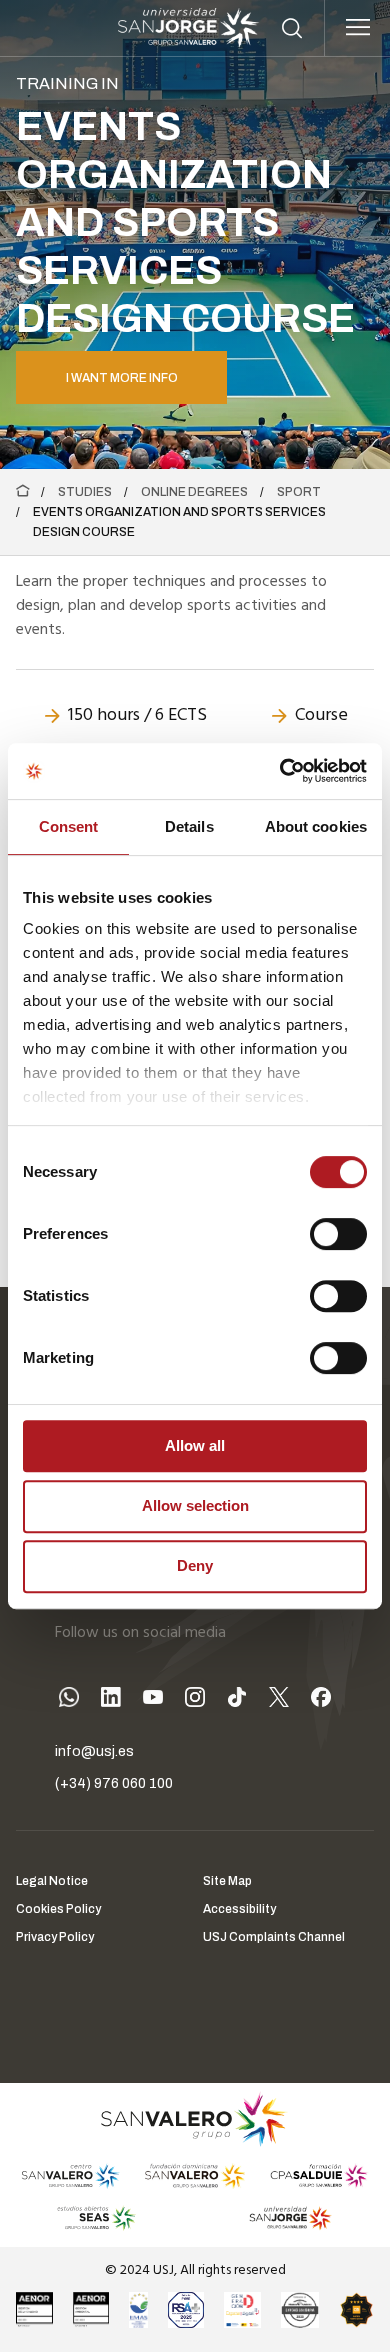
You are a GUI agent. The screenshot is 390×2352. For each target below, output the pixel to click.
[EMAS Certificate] (138, 2310)
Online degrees (194, 492)
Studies (85, 492)
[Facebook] (321, 1700)
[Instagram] (195, 1700)
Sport (299, 492)
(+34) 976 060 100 (114, 1783)
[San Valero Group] (195, 2119)
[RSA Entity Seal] (185, 2310)
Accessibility (239, 1909)
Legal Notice (52, 1881)
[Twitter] (279, 1700)
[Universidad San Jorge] (283, 2218)
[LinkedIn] (111, 1700)
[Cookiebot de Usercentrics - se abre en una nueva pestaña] (280, 771)
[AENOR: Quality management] (34, 2310)
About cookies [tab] (316, 826)
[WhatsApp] (69, 1700)
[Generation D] (242, 2310)
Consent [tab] (69, 826)
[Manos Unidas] (300, 2310)
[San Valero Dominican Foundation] (194, 2176)
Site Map (227, 1881)
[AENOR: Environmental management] (91, 2310)
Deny (195, 1565)
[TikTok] (237, 1700)
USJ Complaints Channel (274, 1937)
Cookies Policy (58, 1909)
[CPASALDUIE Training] (319, 2176)
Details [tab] (189, 826)
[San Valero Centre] (70, 2176)
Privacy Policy (55, 1937)
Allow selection (195, 1505)
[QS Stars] (356, 2310)
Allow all (195, 1445)
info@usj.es (94, 1751)
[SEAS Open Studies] (97, 2218)
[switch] (318, 1229)
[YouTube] (153, 1700)
